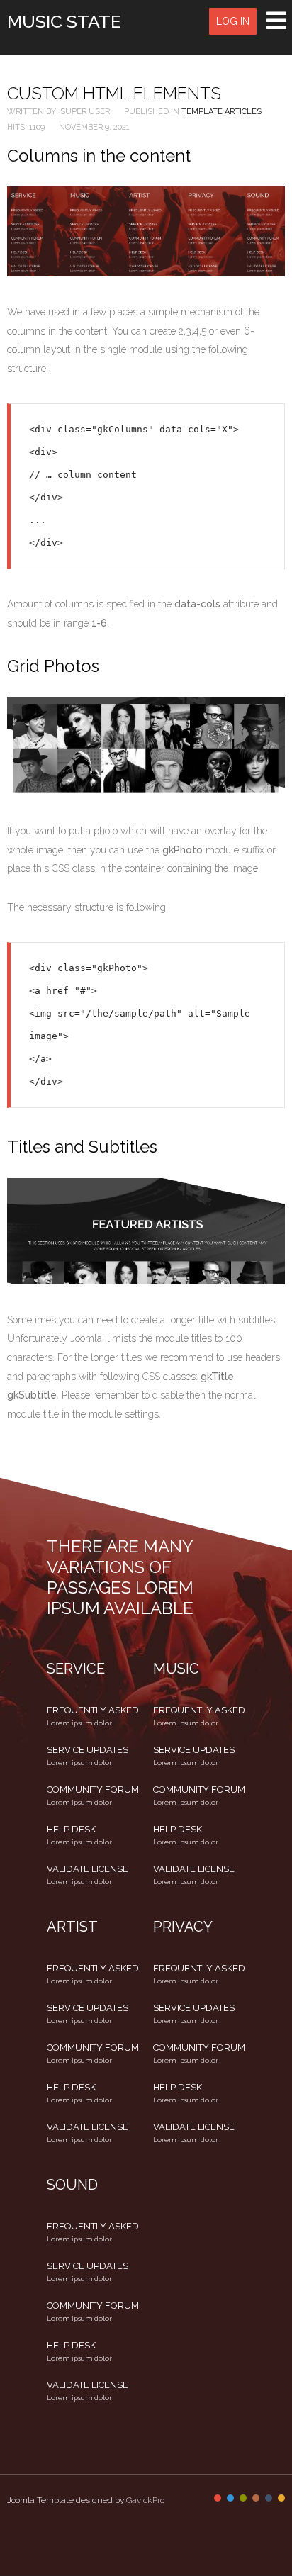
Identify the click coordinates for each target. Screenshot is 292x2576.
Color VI (281, 2498)
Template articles (221, 112)
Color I (218, 2498)
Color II (230, 2498)
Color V (269, 2498)
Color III (243, 2498)
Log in (233, 21)
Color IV (256, 2498)
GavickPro (145, 2500)
